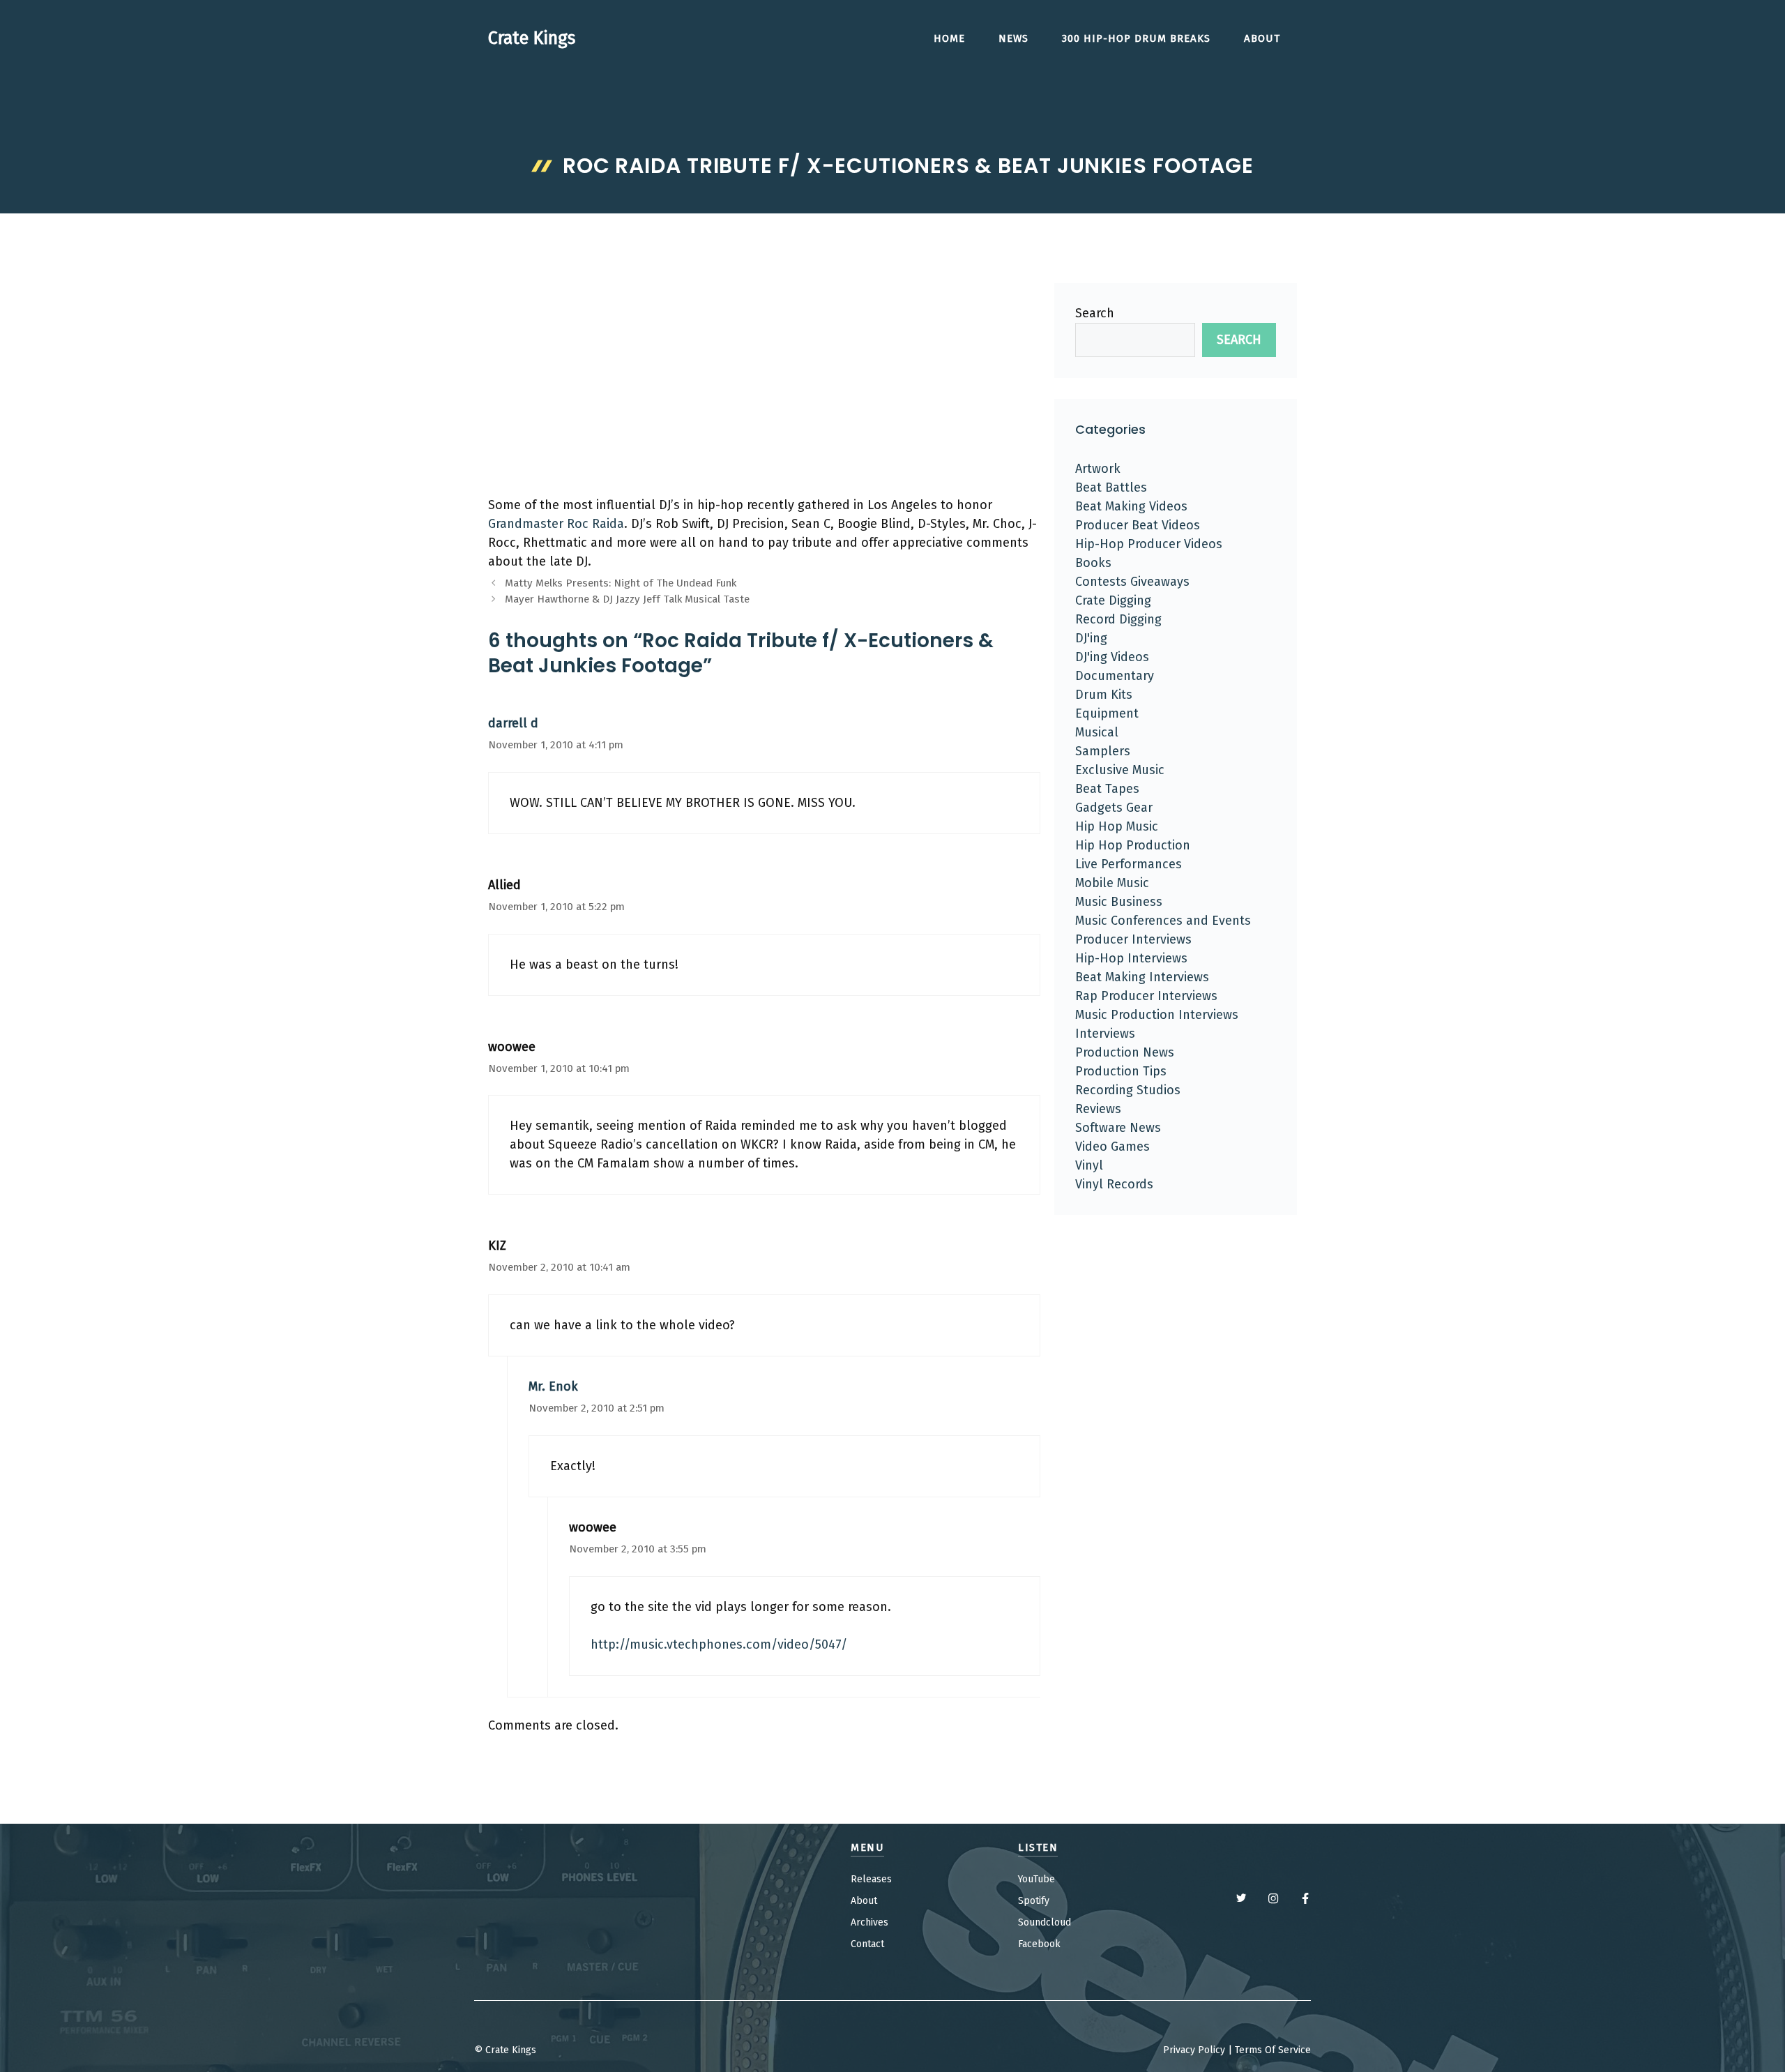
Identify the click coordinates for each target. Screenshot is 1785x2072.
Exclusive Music (1120, 770)
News (1013, 38)
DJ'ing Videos (1112, 657)
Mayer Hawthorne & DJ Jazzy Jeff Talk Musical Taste (627, 599)
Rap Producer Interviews (1146, 996)
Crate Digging (1113, 600)
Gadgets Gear (1114, 808)
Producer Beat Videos (1138, 525)
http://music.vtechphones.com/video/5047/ (719, 1644)
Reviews (1098, 1109)
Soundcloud (1045, 1922)
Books (1093, 563)
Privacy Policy (1194, 2050)
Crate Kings (532, 38)
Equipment (1107, 713)
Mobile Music (1112, 883)
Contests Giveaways (1132, 582)
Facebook (1039, 1944)
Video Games (1112, 1147)
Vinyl (1089, 1165)
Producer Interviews (1133, 939)
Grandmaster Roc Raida (556, 524)
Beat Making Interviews (1142, 977)
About (1262, 38)
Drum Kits (1104, 695)
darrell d (513, 723)
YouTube (1036, 1879)
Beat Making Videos (1131, 506)
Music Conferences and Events (1163, 921)
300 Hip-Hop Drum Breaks (1136, 38)
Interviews (1105, 1034)
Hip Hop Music (1117, 826)
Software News (1118, 1128)
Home (949, 38)
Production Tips (1121, 1071)
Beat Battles (1111, 487)
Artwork (1098, 469)
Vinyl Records (1114, 1184)
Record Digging (1118, 619)
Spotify (1034, 1901)
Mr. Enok (553, 1386)
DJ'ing (1091, 638)
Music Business (1119, 902)
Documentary (1115, 676)
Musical (1097, 732)
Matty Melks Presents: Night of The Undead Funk (621, 583)
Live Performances (1129, 864)
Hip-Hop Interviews (1131, 958)
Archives (869, 1922)
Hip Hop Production (1133, 845)
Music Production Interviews (1157, 1015)
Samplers (1103, 751)
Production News (1125, 1052)
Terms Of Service (1273, 2050)
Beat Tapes (1107, 789)
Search (1095, 313)
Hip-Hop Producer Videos (1149, 544)
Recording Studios (1128, 1090)
